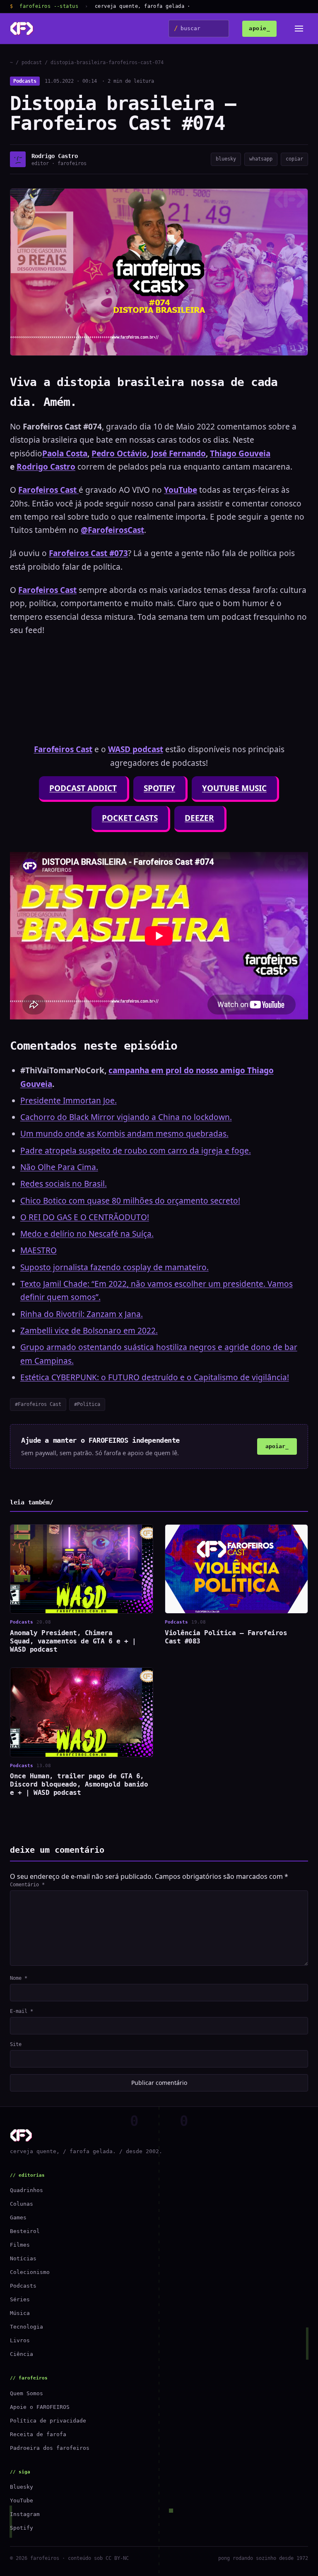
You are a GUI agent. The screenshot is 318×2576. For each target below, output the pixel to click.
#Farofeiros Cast (38, 1404)
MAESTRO (39, 1250)
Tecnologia (26, 2327)
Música (20, 2313)
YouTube (22, 2500)
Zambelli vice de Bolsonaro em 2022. (89, 1331)
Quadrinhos (26, 2190)
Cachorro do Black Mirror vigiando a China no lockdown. (126, 1117)
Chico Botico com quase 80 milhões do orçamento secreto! (130, 1201)
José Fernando (178, 453)
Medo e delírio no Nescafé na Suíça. (87, 1234)
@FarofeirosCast (112, 530)
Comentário (27, 1885)
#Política (87, 1404)
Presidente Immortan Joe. (69, 1101)
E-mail (22, 2011)
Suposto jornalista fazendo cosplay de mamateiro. (114, 1267)
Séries (20, 2299)
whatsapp (261, 159)
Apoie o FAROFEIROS (40, 2407)
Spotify (22, 2528)
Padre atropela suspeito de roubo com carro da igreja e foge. (136, 1151)
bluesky (226, 159)
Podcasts (25, 81)
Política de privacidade (48, 2421)
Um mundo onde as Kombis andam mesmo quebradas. (124, 1134)
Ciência (22, 2354)
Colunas (22, 2204)
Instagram (25, 2514)
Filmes (20, 2245)
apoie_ (259, 28)
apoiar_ (277, 1446)
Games (18, 2217)
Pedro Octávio (119, 453)
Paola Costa (65, 453)
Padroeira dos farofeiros (50, 2448)
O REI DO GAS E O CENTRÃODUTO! (85, 1217)
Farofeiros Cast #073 (88, 553)
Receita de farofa (38, 2434)
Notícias (23, 2258)
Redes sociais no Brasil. (64, 1184)
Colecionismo (30, 2272)
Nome (19, 1978)
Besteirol (25, 2231)
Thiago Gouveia (240, 453)
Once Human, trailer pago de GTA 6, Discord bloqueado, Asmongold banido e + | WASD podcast (79, 1784)
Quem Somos (26, 2393)
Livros (20, 2340)
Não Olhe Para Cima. (59, 1167)
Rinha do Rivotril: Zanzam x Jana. (82, 1314)
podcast (32, 62)
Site (16, 2044)
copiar (294, 159)
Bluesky (22, 2487)
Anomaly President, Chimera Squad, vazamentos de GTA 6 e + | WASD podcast (73, 1641)
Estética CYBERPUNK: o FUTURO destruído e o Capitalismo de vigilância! (155, 1377)
